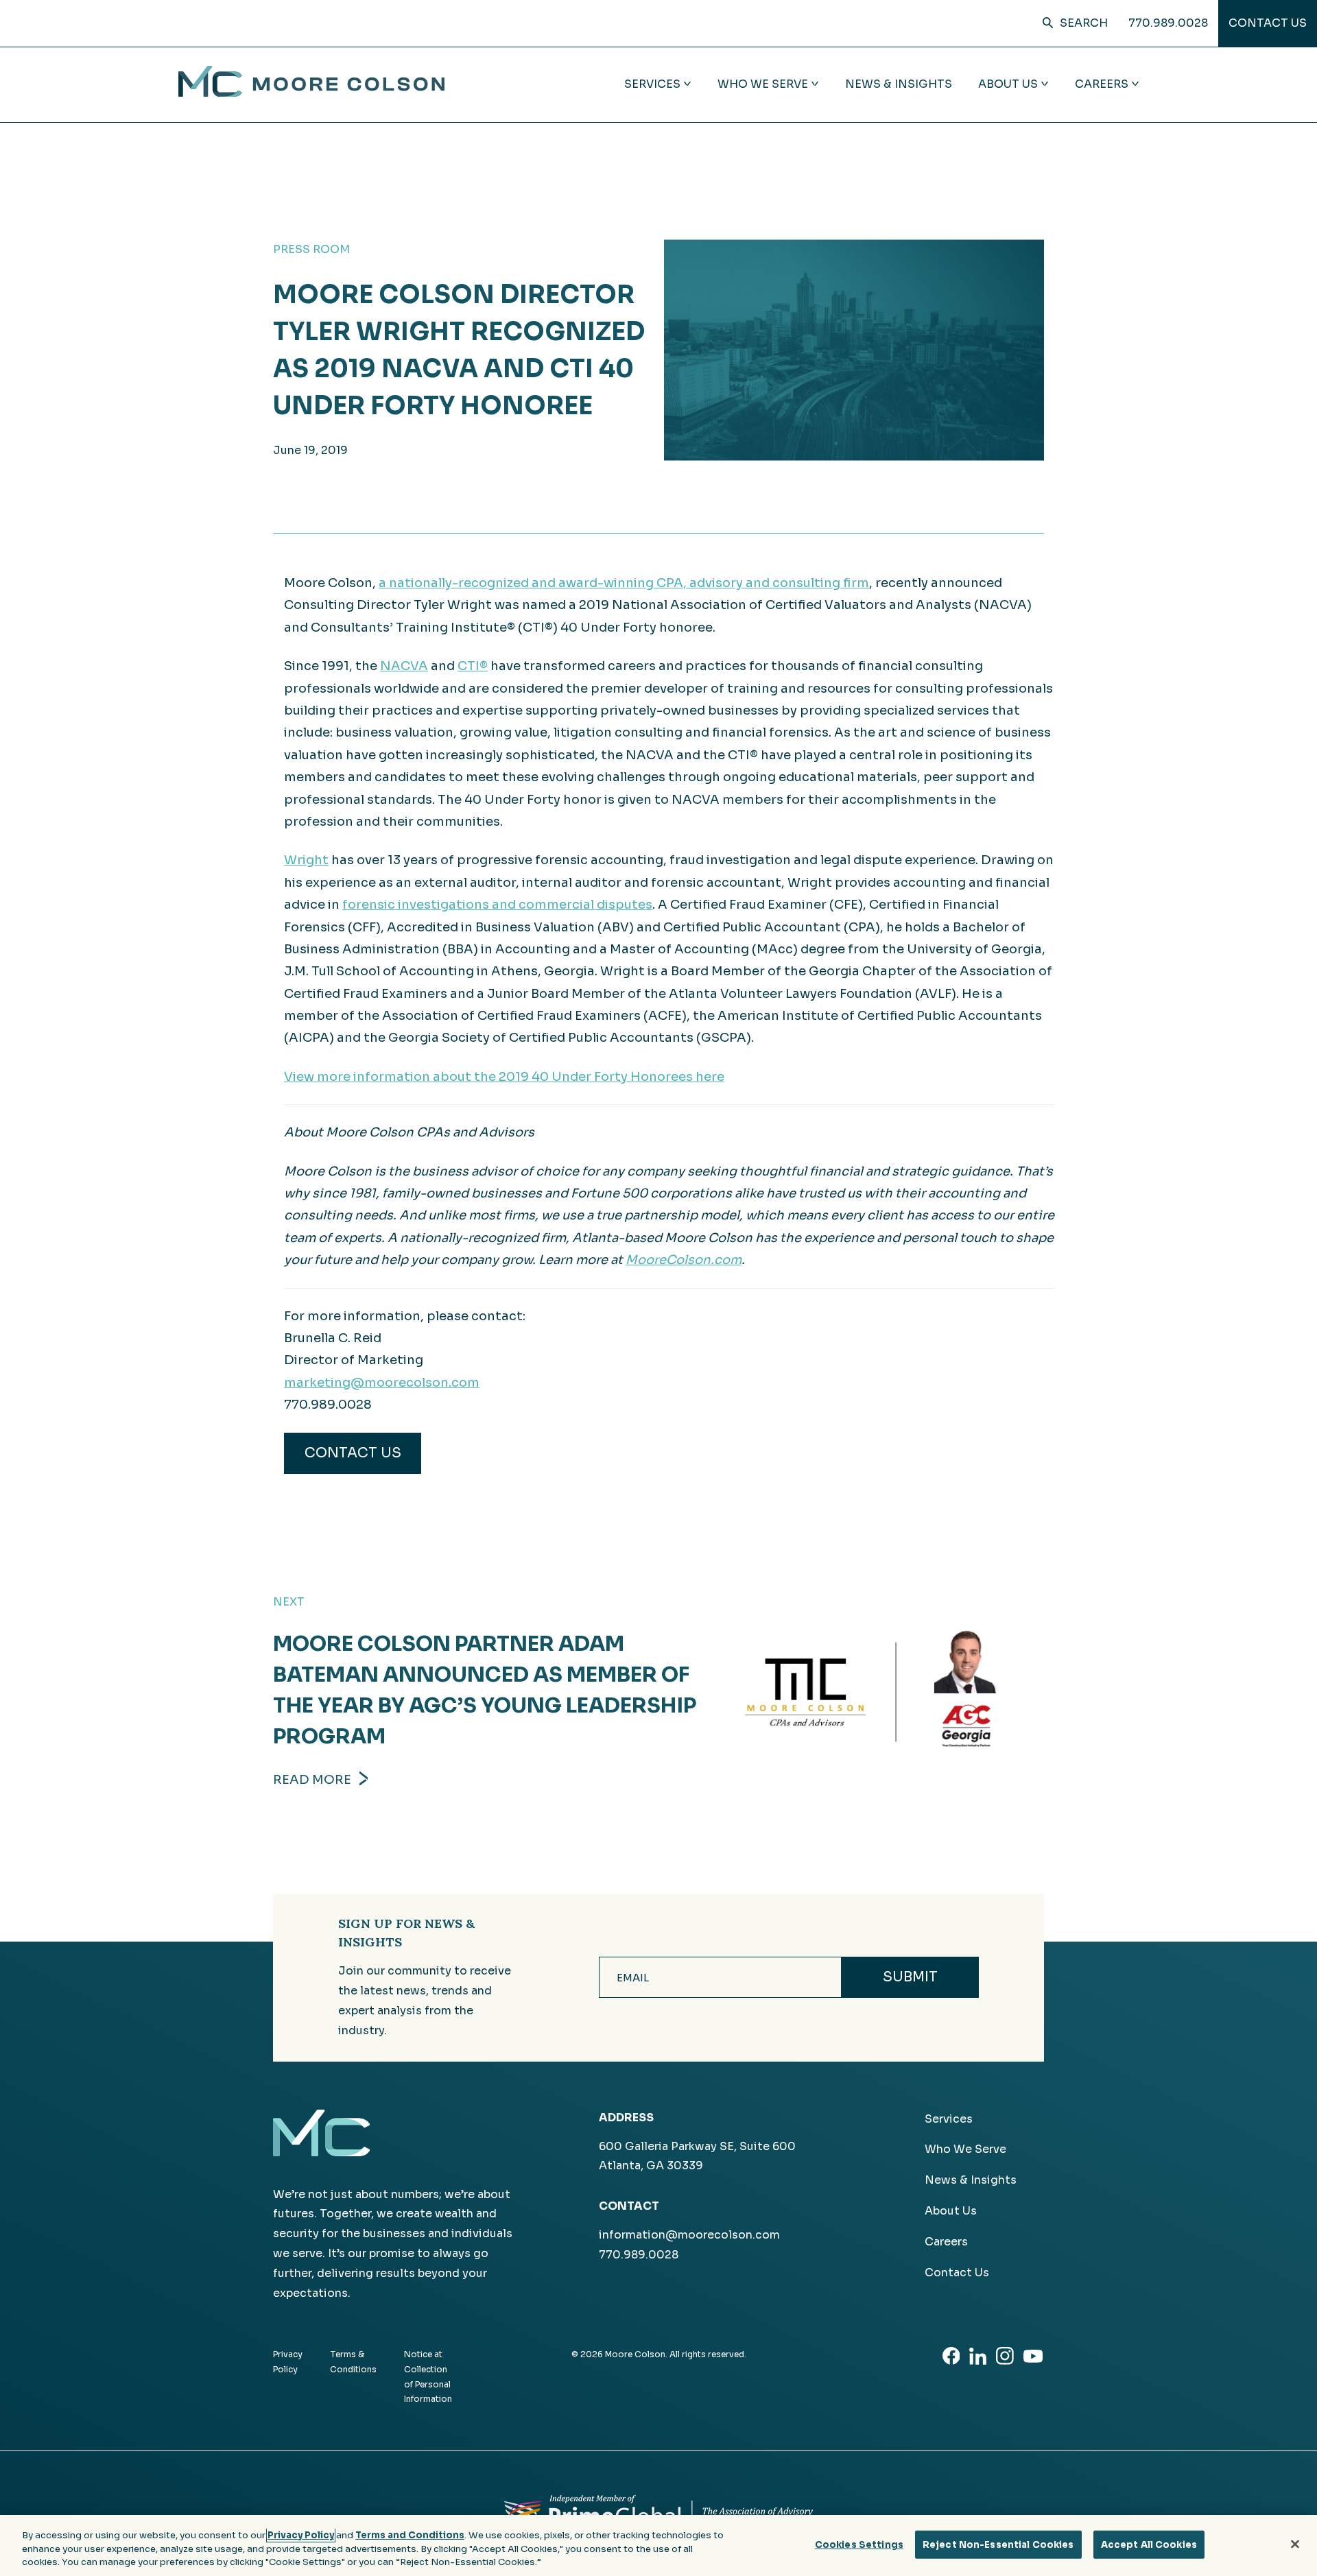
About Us (951, 2211)
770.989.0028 (1168, 23)
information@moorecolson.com (689, 2235)
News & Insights (899, 84)
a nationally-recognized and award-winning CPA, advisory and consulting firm (624, 583)
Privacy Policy (301, 2535)
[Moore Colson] (311, 93)
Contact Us (1268, 23)
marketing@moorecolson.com (382, 1383)
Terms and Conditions (410, 2535)
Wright (306, 860)
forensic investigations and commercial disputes (497, 905)
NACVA (404, 666)
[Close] (1295, 2544)
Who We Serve (965, 2149)
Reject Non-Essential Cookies (998, 2544)
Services (949, 2119)
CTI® (473, 666)
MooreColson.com (684, 1260)
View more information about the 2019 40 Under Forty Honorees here (504, 1077)
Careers (946, 2242)
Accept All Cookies (1149, 2544)
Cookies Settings (859, 2544)
